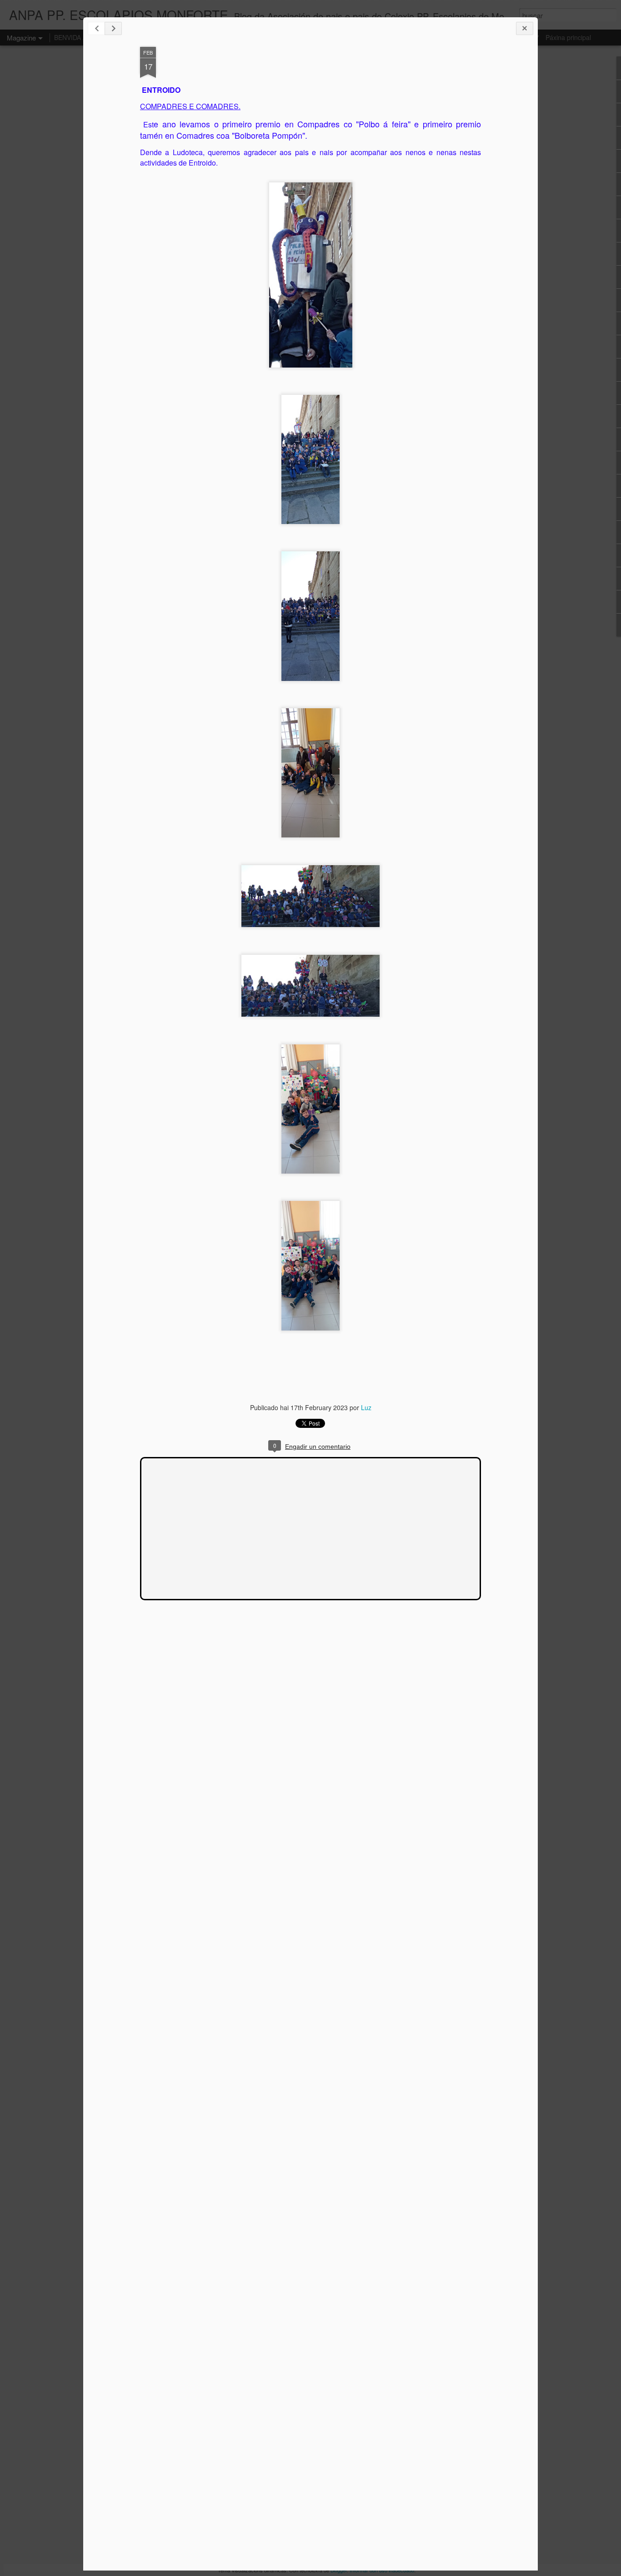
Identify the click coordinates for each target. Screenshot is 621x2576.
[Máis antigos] (113, 28)
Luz (366, 1407)
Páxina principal (568, 37)
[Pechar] (525, 28)
